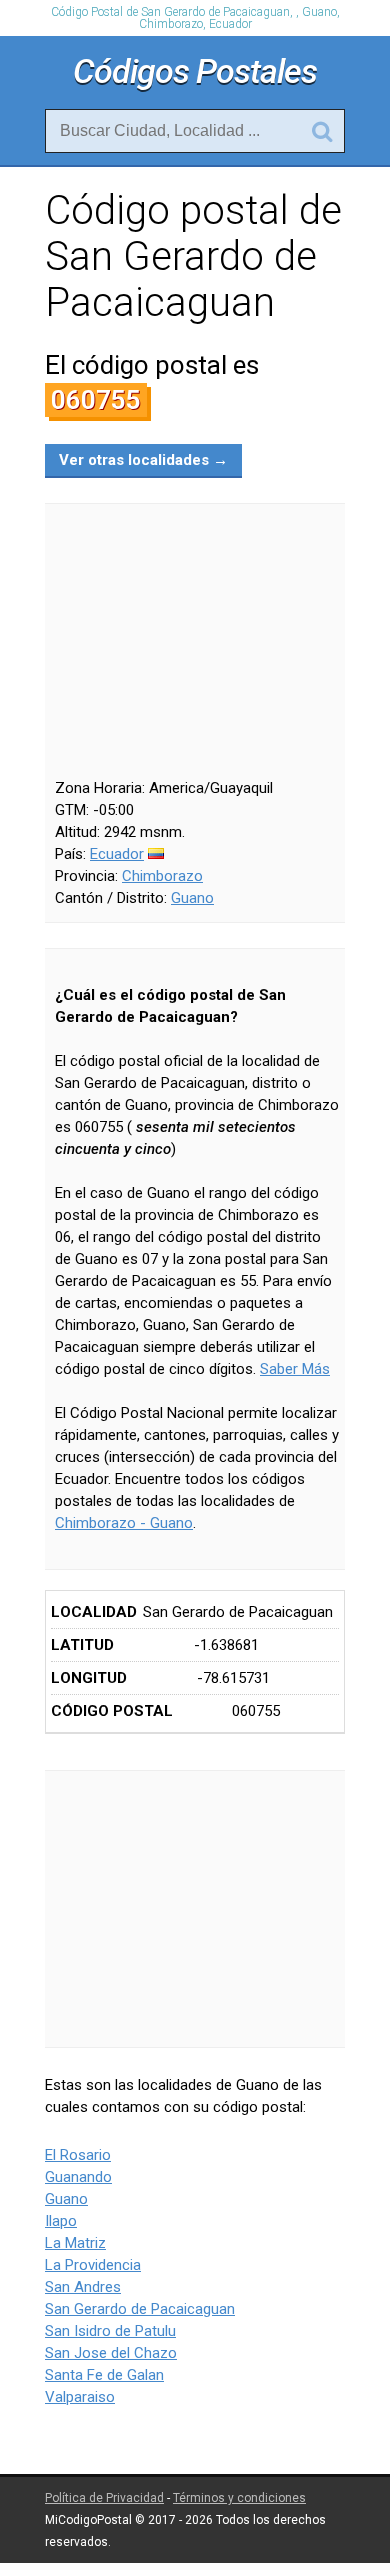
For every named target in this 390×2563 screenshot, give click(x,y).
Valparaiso (80, 2397)
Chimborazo (162, 876)
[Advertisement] (195, 1909)
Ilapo (61, 2221)
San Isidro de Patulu (110, 2331)
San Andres (83, 2287)
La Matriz (75, 2243)
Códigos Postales (195, 71)
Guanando (78, 2177)
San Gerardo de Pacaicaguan (140, 2309)
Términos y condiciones (239, 2498)
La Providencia (93, 2265)
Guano (192, 898)
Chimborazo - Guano (124, 1523)
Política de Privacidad (104, 2498)
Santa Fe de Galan (104, 2375)
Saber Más (295, 1369)
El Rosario (78, 2155)
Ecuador (117, 854)
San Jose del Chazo (111, 2353)
